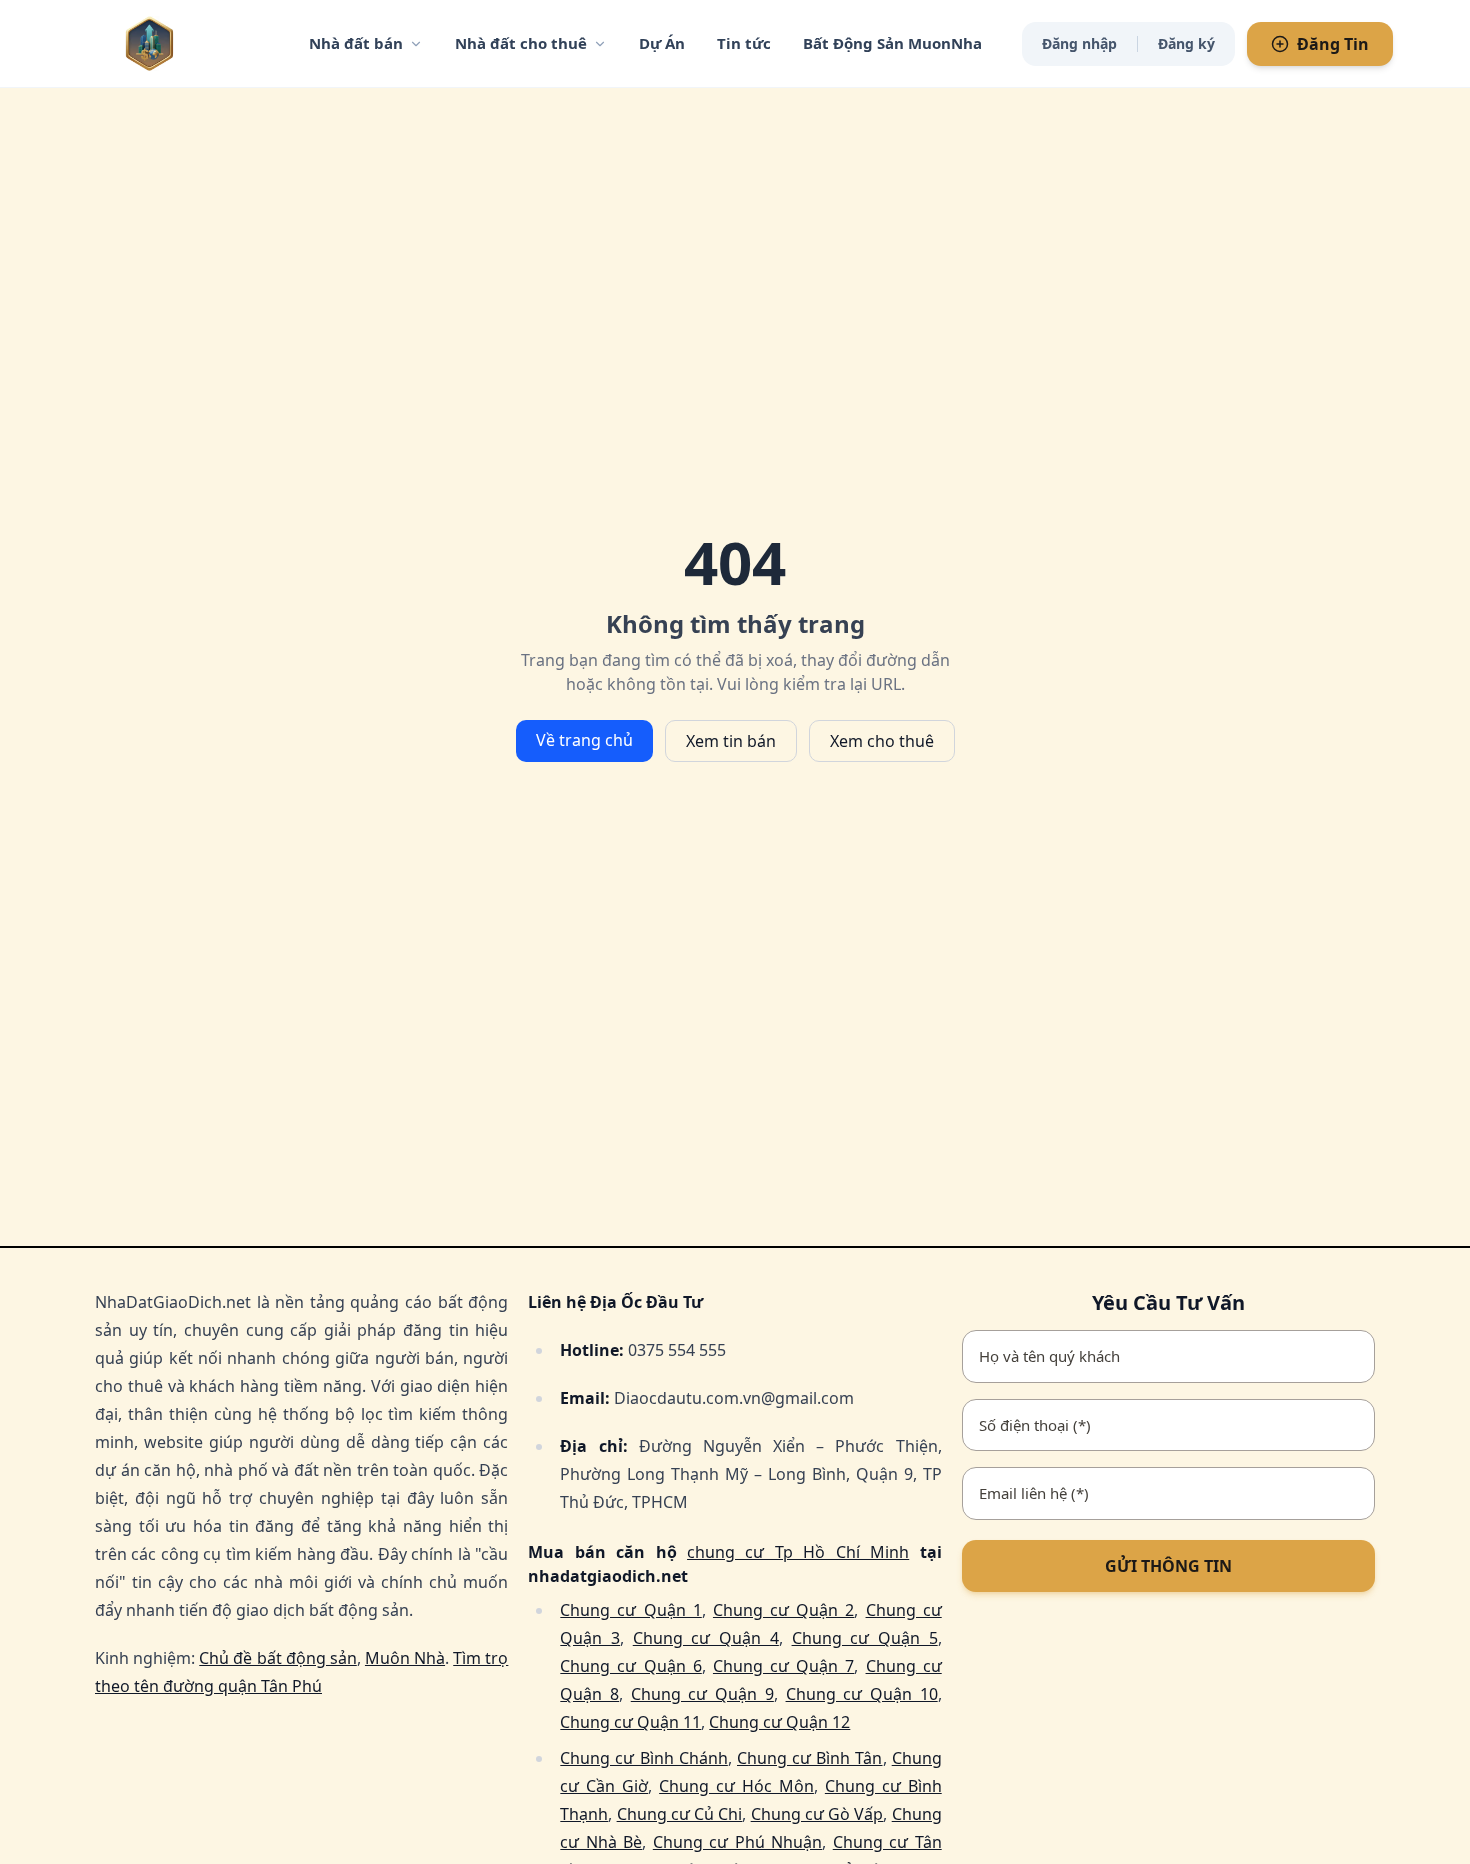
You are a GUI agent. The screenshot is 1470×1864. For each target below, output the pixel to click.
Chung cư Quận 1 (630, 1610)
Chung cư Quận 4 (706, 1638)
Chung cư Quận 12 (779, 1722)
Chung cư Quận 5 (865, 1638)
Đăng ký (1186, 43)
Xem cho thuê (882, 741)
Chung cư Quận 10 (862, 1694)
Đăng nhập (1079, 43)
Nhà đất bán (356, 43)
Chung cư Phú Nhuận (737, 1842)
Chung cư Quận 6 (630, 1666)
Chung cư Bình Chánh (644, 1758)
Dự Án (662, 43)
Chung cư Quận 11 (630, 1722)
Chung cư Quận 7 (783, 1666)
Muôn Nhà (405, 1658)
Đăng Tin (1333, 44)
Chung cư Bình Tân (810, 1758)
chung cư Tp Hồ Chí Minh (798, 1552)
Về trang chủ (584, 740)
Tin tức (744, 43)
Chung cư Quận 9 (702, 1694)
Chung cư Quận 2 (783, 1610)
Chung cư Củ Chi (680, 1814)
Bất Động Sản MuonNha (892, 43)
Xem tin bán (731, 741)
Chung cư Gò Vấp (817, 1814)
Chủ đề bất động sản (278, 1658)
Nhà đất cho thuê (521, 43)
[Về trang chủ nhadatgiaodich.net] (190, 43)
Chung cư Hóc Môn (736, 1786)
